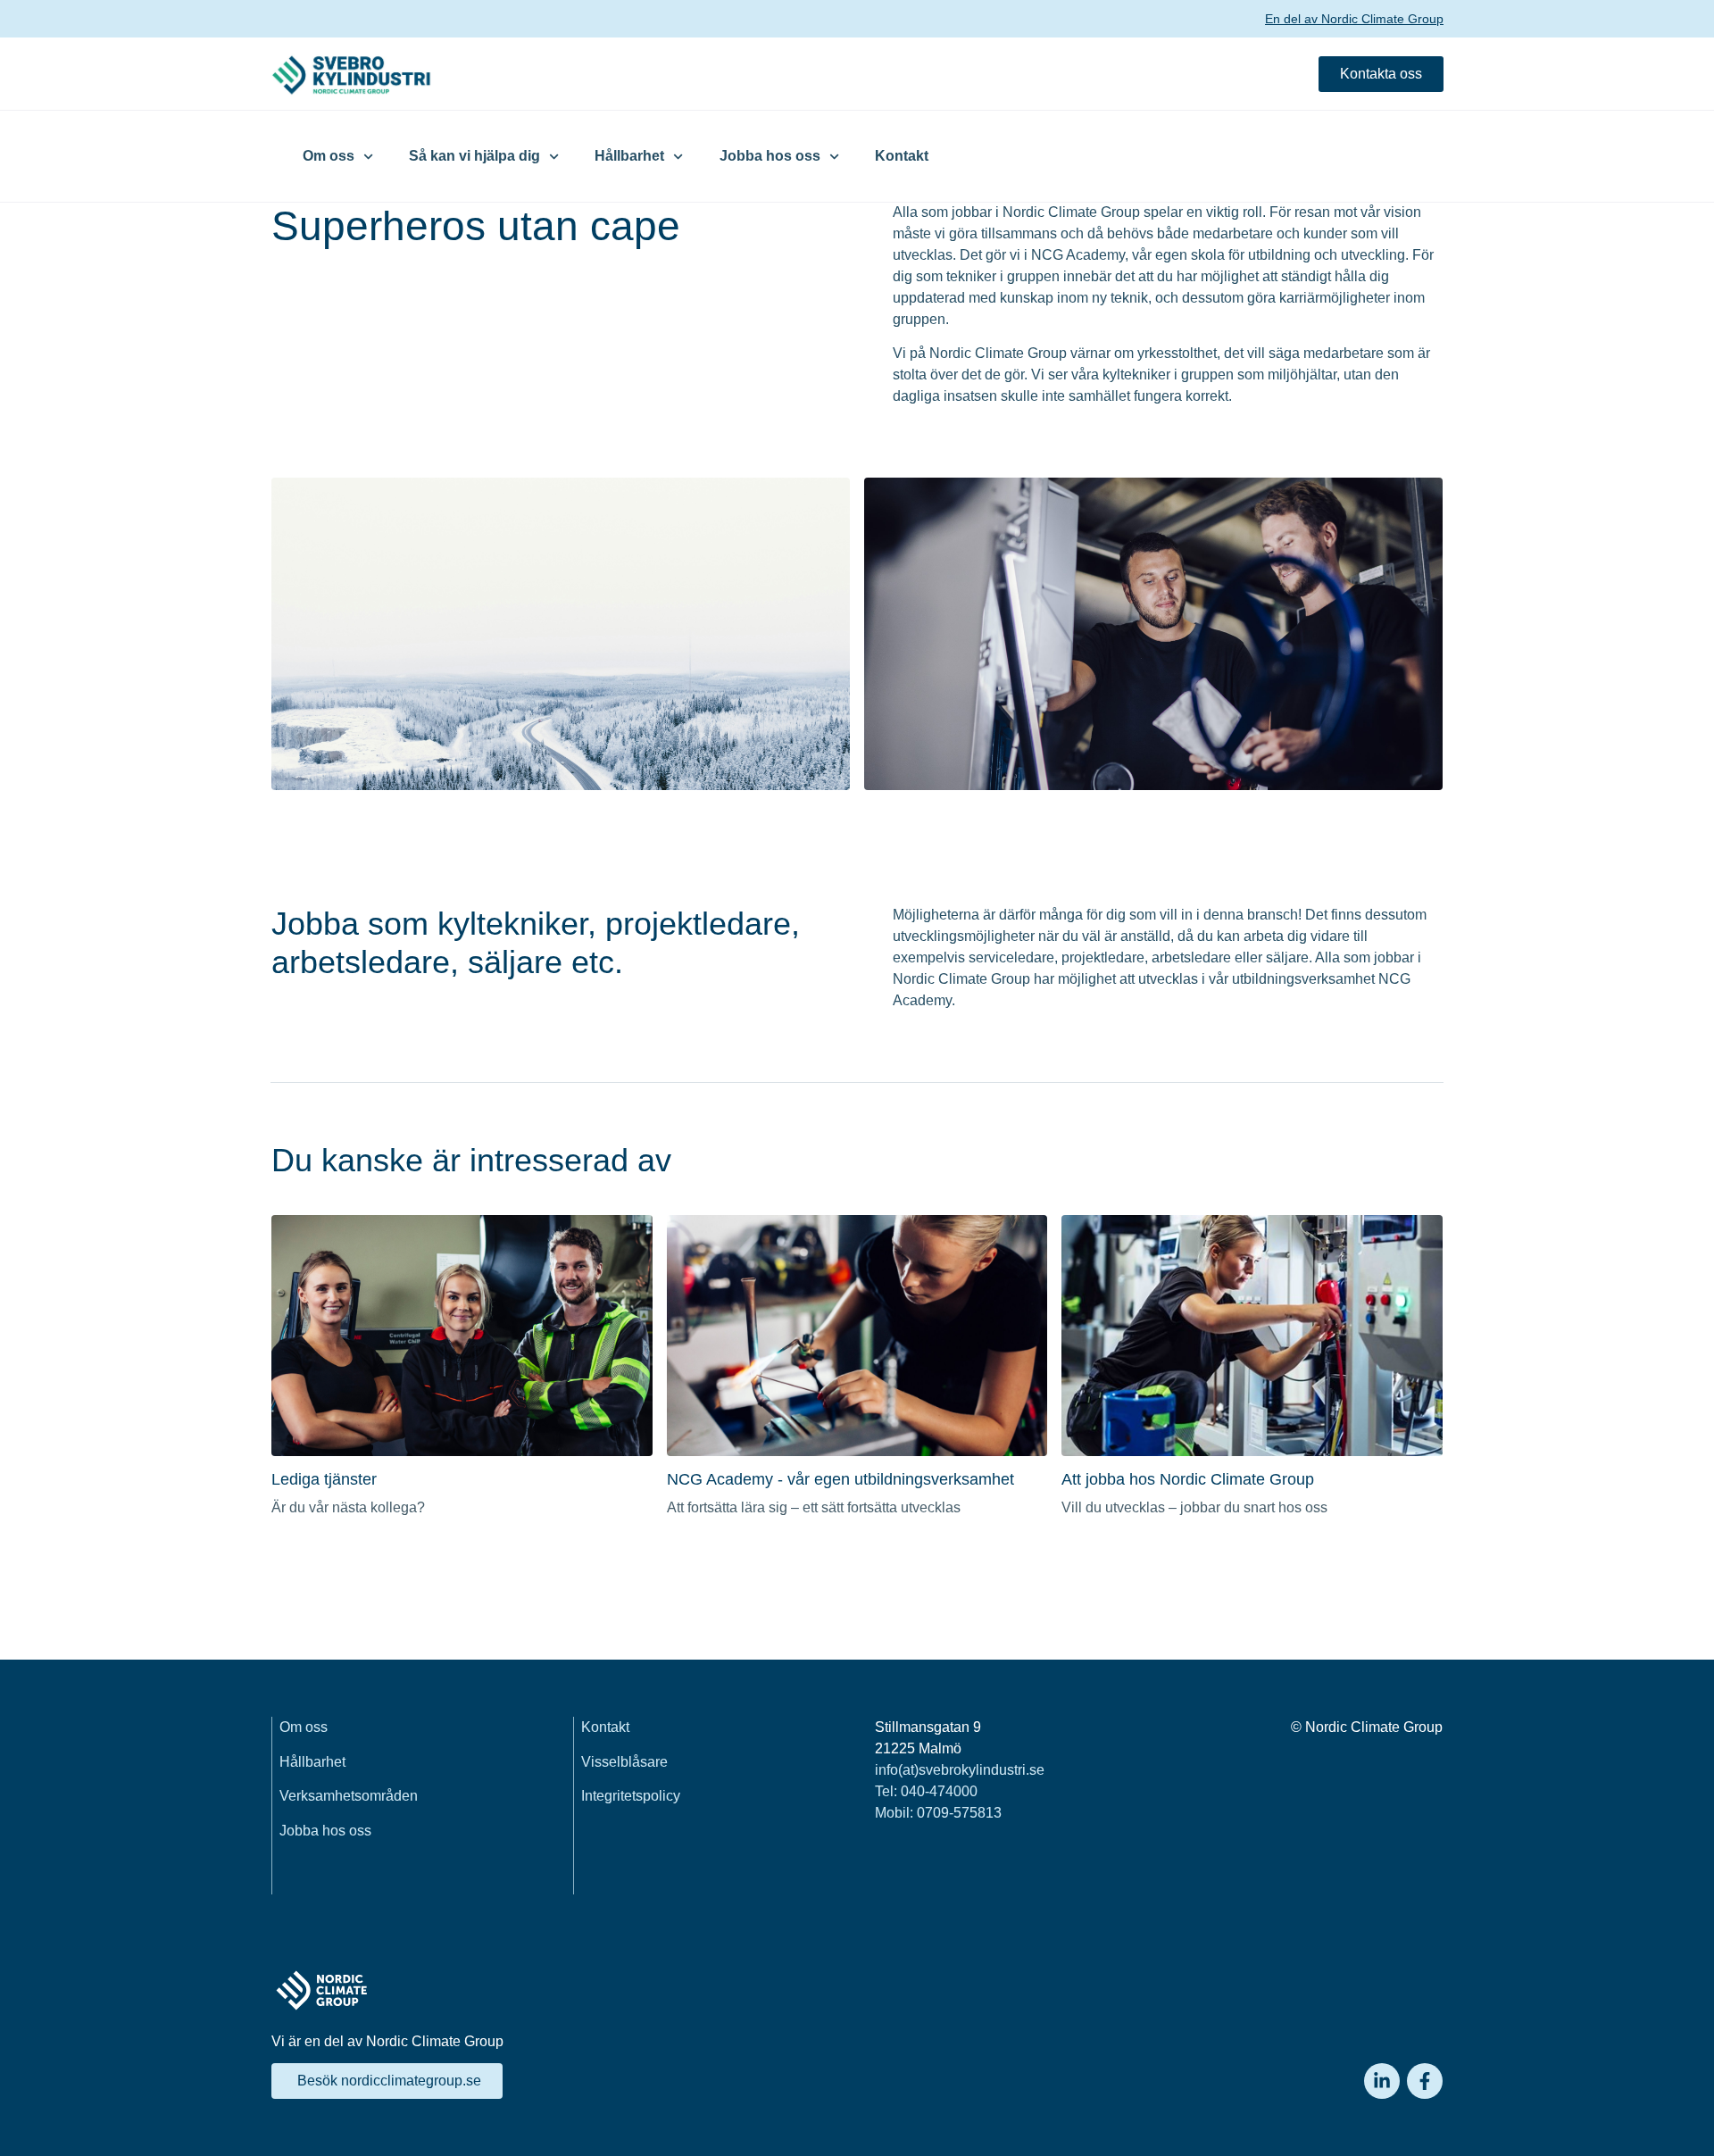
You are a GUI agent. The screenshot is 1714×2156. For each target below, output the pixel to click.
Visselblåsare (624, 1762)
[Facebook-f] (1425, 2081)
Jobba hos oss (770, 156)
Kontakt (902, 156)
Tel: (926, 1791)
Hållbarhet (629, 156)
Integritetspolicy (631, 1796)
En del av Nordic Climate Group (1354, 19)
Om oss (329, 156)
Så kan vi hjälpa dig (474, 156)
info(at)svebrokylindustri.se (960, 1770)
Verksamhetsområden (349, 1796)
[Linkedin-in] (1382, 2081)
